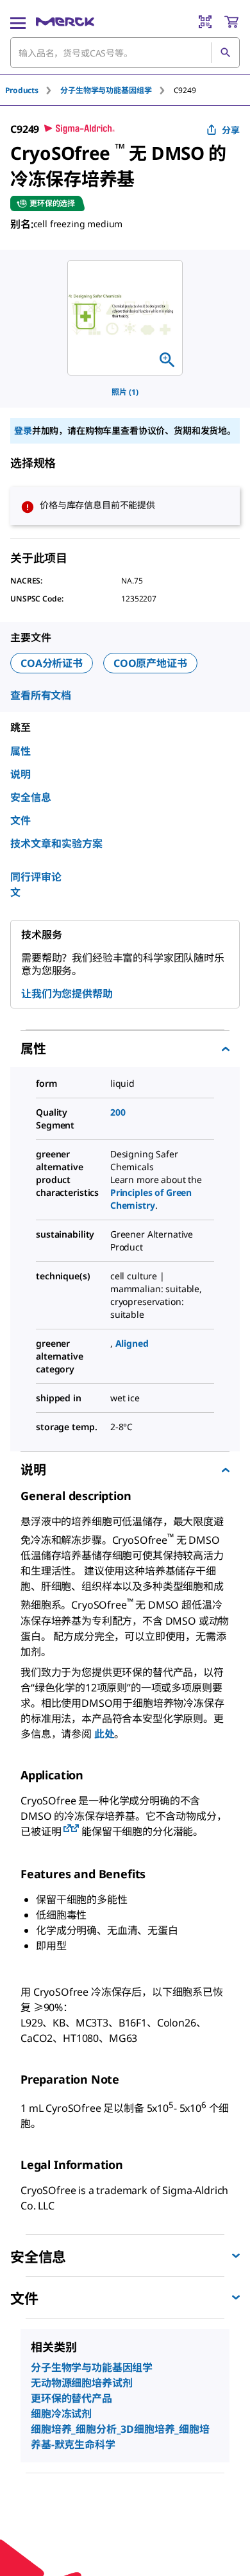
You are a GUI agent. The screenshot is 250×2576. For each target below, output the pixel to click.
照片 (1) (125, 392)
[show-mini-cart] (231, 22)
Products (22, 90)
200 (118, 1112)
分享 (231, 130)
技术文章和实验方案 (56, 843)
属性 (21, 751)
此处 (104, 1734)
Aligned (132, 1343)
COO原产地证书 (150, 663)
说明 (21, 774)
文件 (21, 820)
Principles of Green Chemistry (151, 1199)
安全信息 (31, 797)
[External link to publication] (67, 1829)
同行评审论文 (36, 885)
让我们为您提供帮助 (67, 994)
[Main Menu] (18, 22)
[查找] (225, 53)
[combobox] (125, 53)
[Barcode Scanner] (205, 22)
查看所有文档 (41, 695)
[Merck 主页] (65, 22)
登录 (23, 430)
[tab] (33, 90)
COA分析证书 (52, 663)
